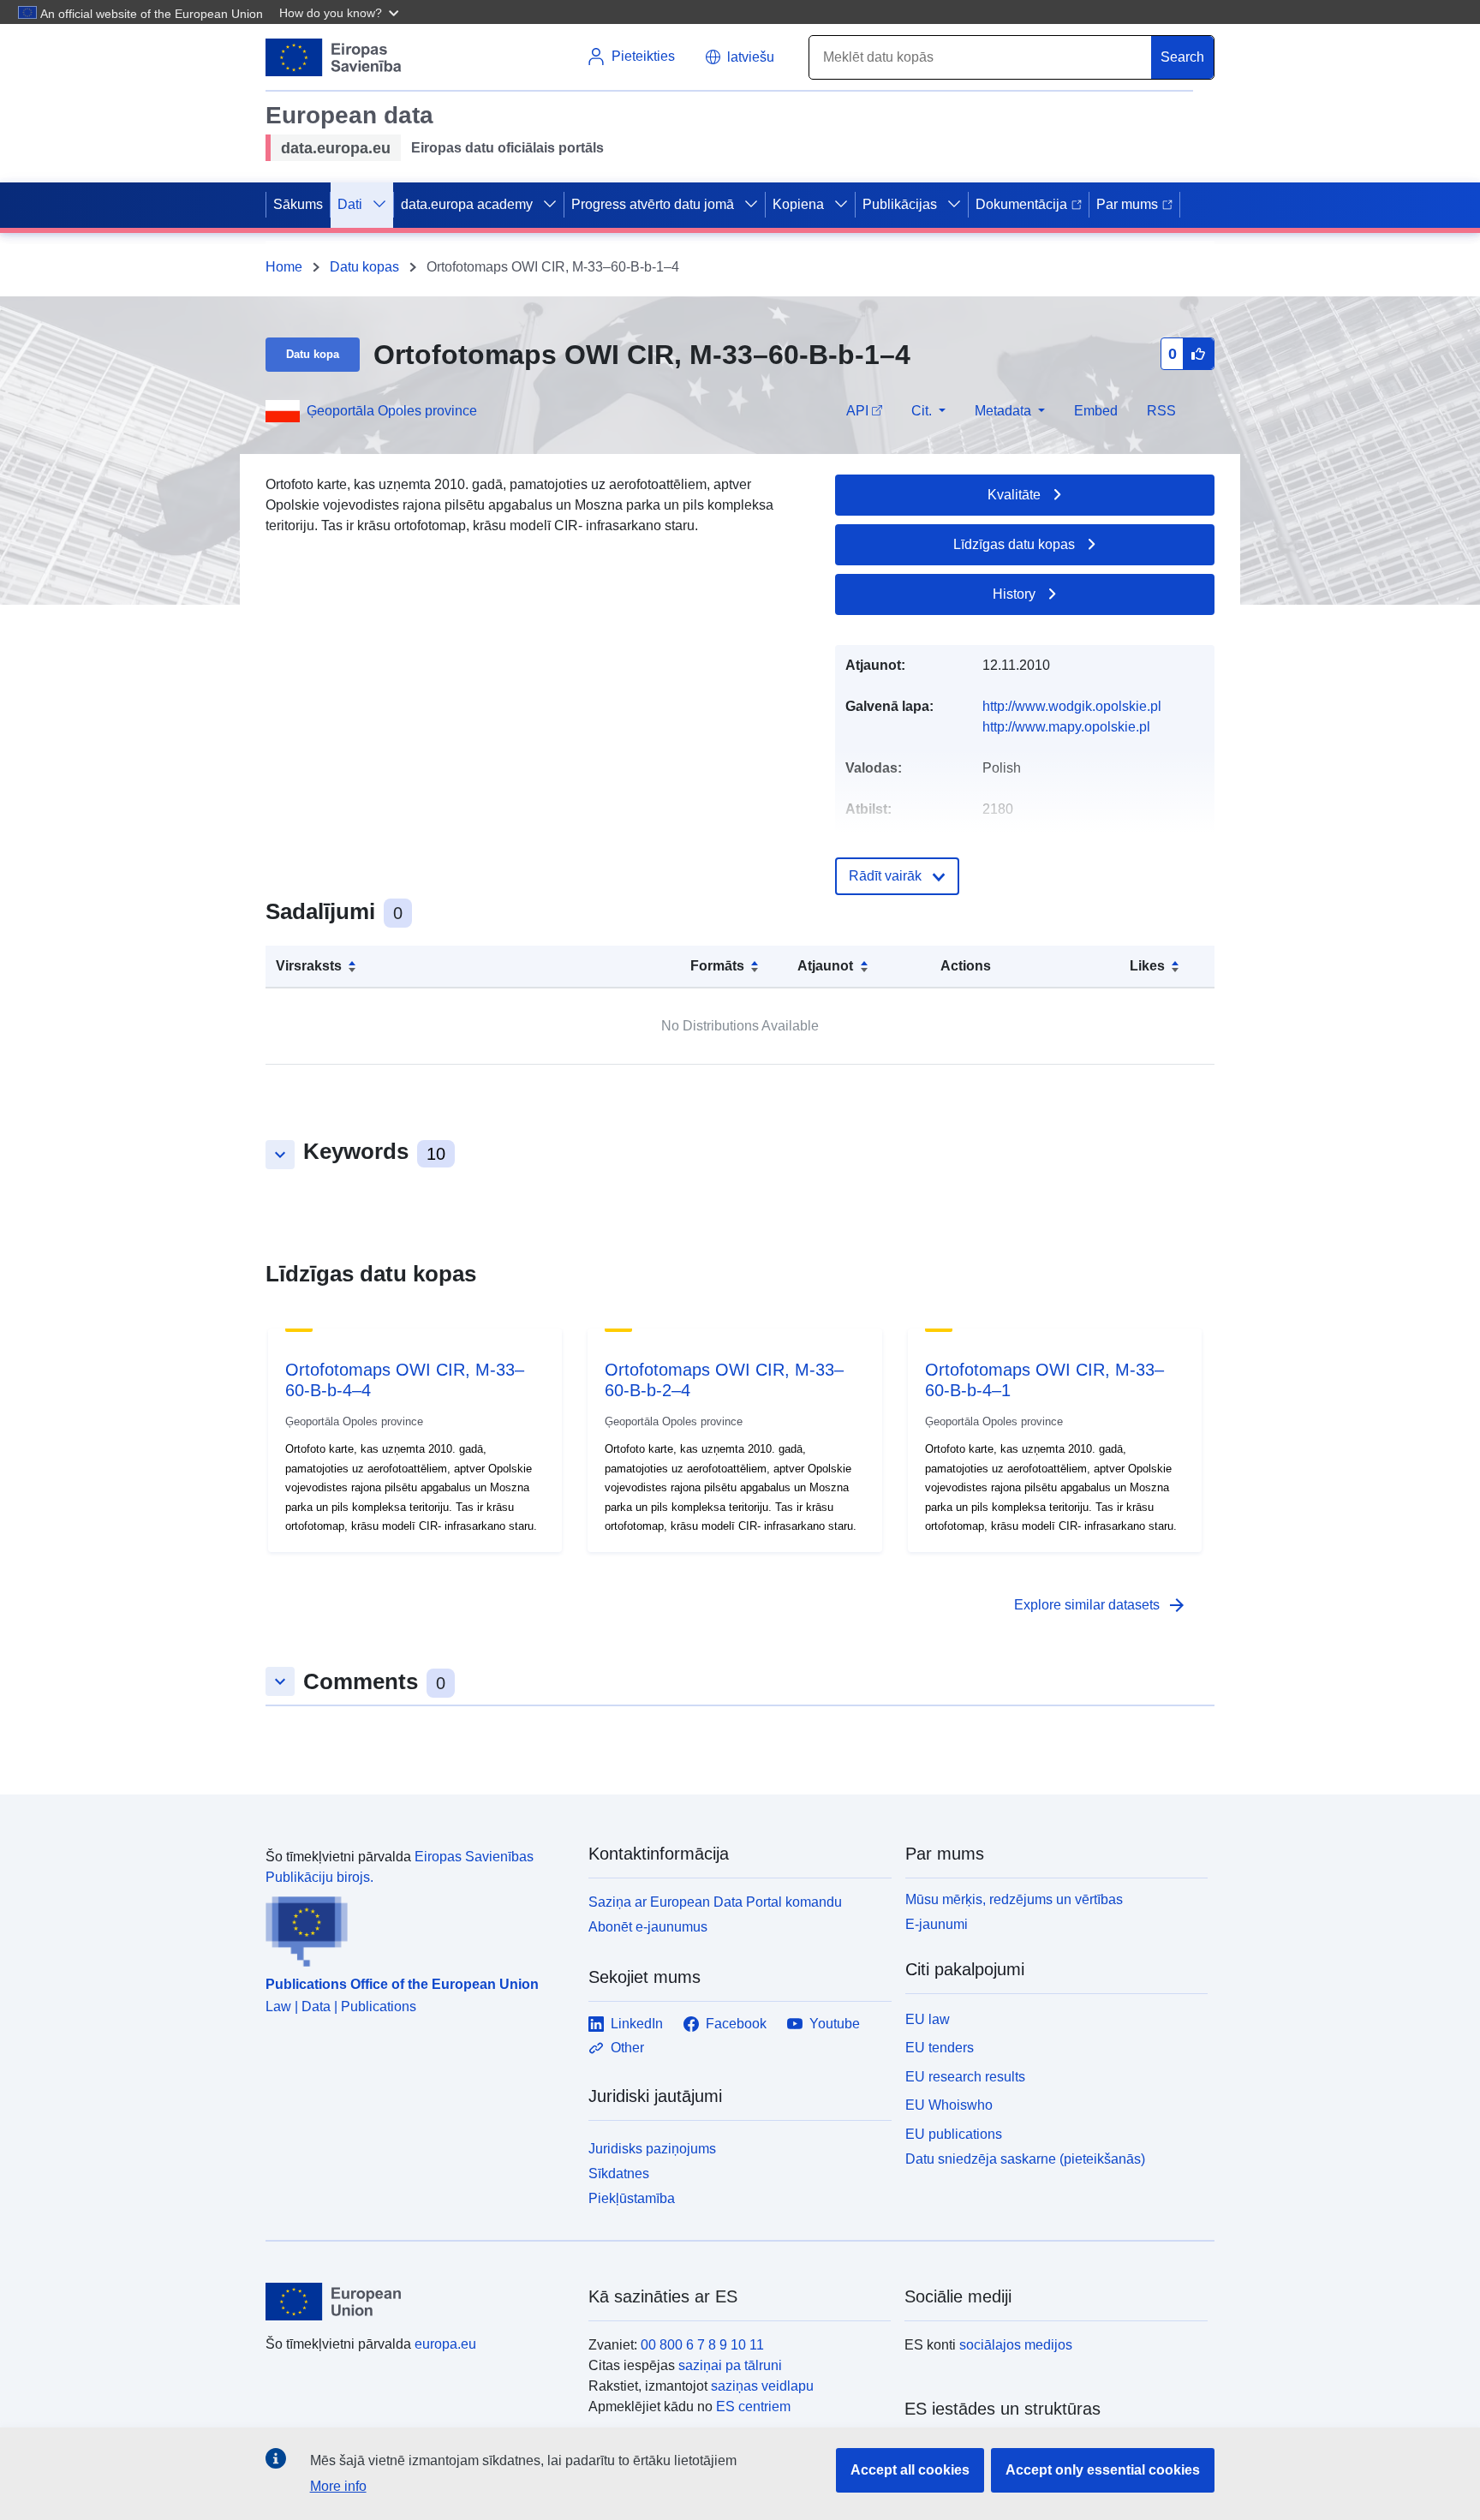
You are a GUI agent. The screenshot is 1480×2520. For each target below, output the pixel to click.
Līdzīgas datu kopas (1014, 544)
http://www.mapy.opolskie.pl (1066, 727)
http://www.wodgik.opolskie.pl (1072, 706)
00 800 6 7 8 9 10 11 (702, 2345)
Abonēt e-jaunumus (648, 1927)
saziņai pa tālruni (730, 2365)
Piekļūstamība (632, 2198)
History (1014, 594)
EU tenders (940, 2048)
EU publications (954, 2134)
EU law (928, 2019)
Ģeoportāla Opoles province (392, 411)
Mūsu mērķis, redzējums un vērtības (1014, 1899)
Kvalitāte (1014, 495)
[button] (341, 12)
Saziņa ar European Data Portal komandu (715, 1902)
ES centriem (753, 2407)
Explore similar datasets (1101, 1605)
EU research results (965, 2077)
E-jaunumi (937, 1924)
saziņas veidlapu (762, 2386)
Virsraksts (309, 966)
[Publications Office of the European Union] (417, 1927)
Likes (1147, 966)
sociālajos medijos (1016, 2345)
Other (627, 2048)
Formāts (717, 966)
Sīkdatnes (619, 2174)
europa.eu (445, 2344)
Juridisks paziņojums (652, 2149)
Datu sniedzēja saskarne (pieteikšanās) (1025, 2159)
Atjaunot (825, 966)
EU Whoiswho (949, 2105)
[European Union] (417, 2302)
